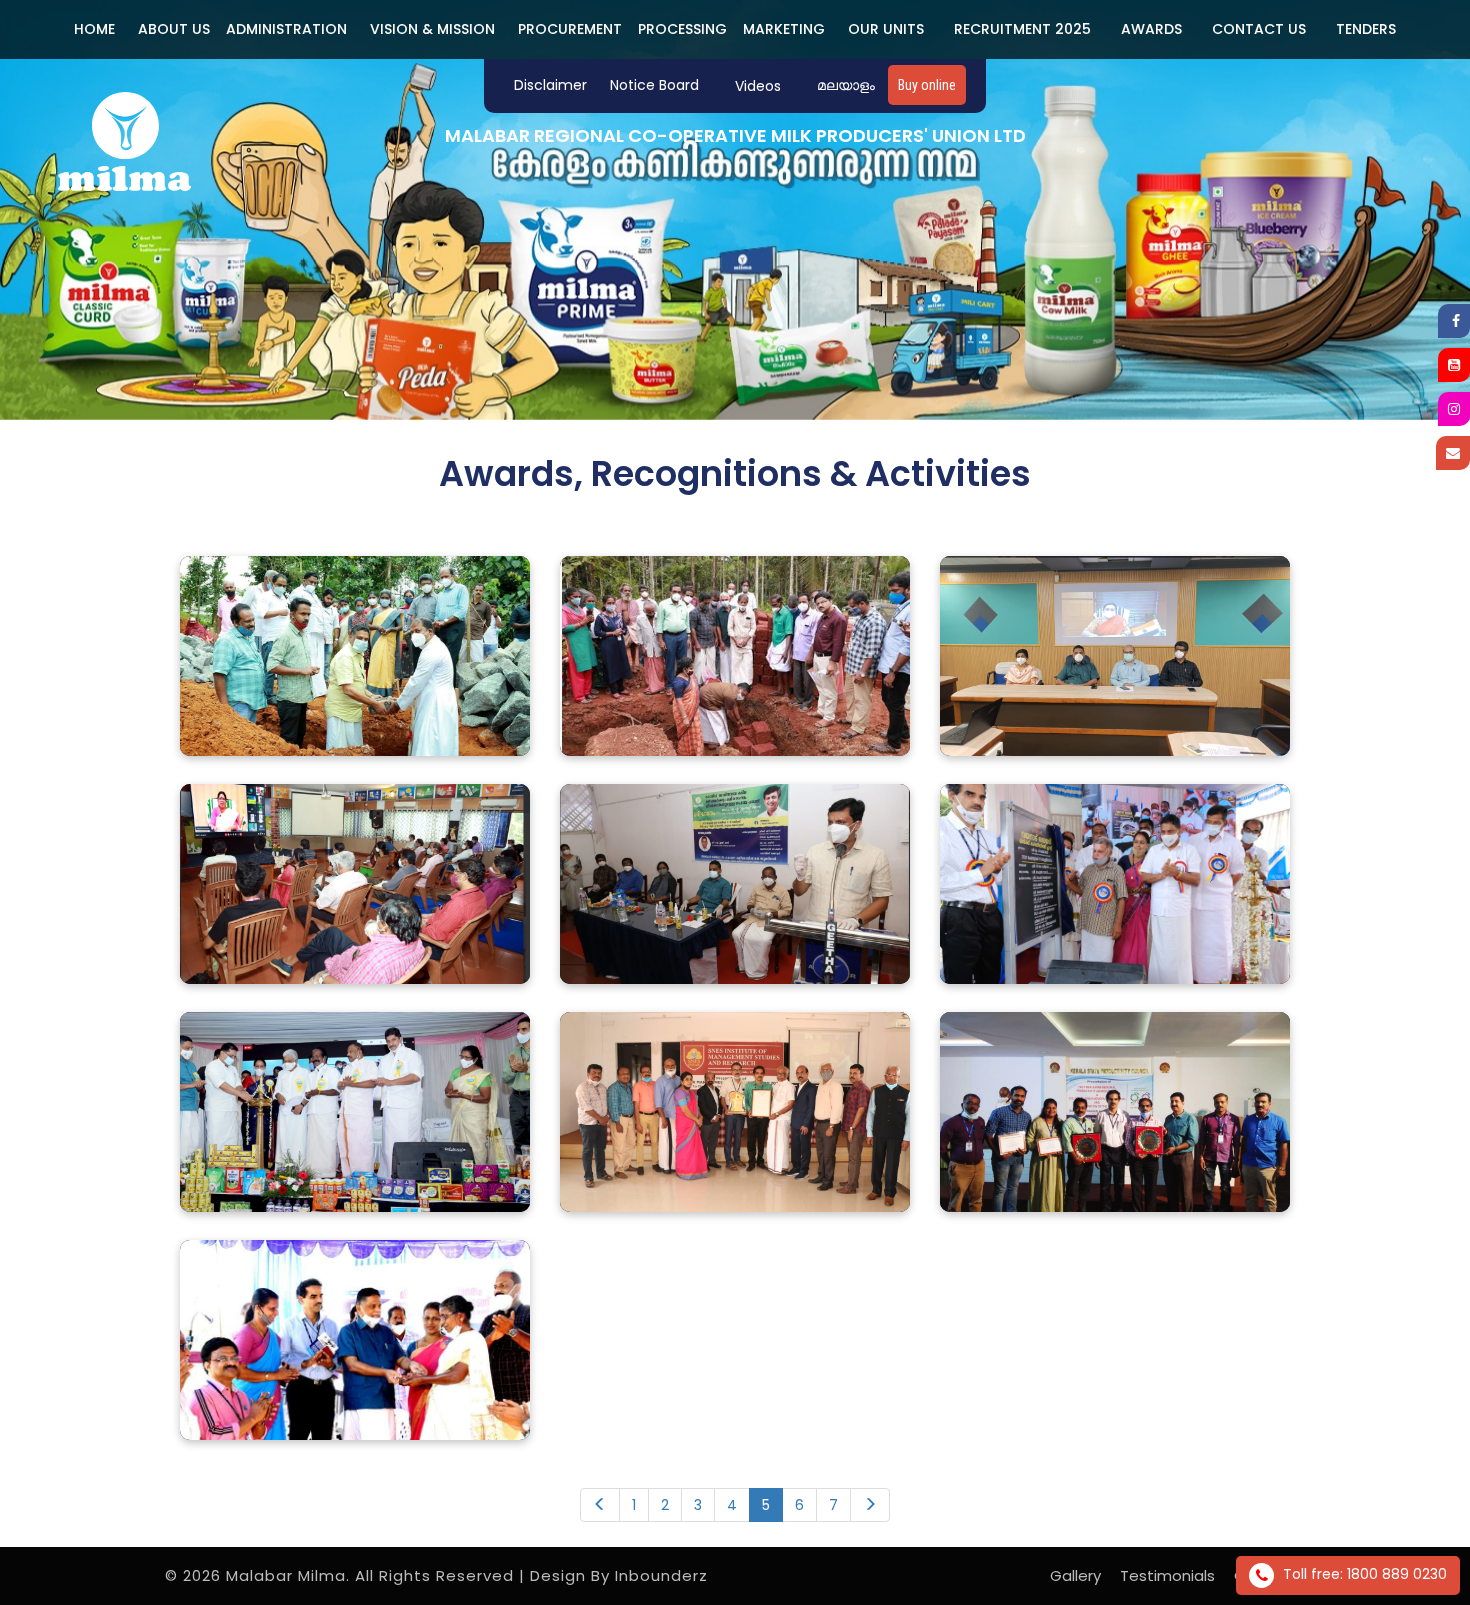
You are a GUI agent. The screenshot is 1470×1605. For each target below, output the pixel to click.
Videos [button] (758, 86)
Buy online (927, 85)
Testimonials (1167, 1575)
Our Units (886, 29)
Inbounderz (661, 1575)
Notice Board (654, 85)
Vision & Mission (432, 29)
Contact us (1259, 29)
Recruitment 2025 (1022, 29)
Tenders (1366, 29)
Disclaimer (550, 85)
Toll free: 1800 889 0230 (1363, 1574)
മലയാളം (846, 85)
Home (94, 29)
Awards (1151, 29)
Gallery (1075, 1575)
